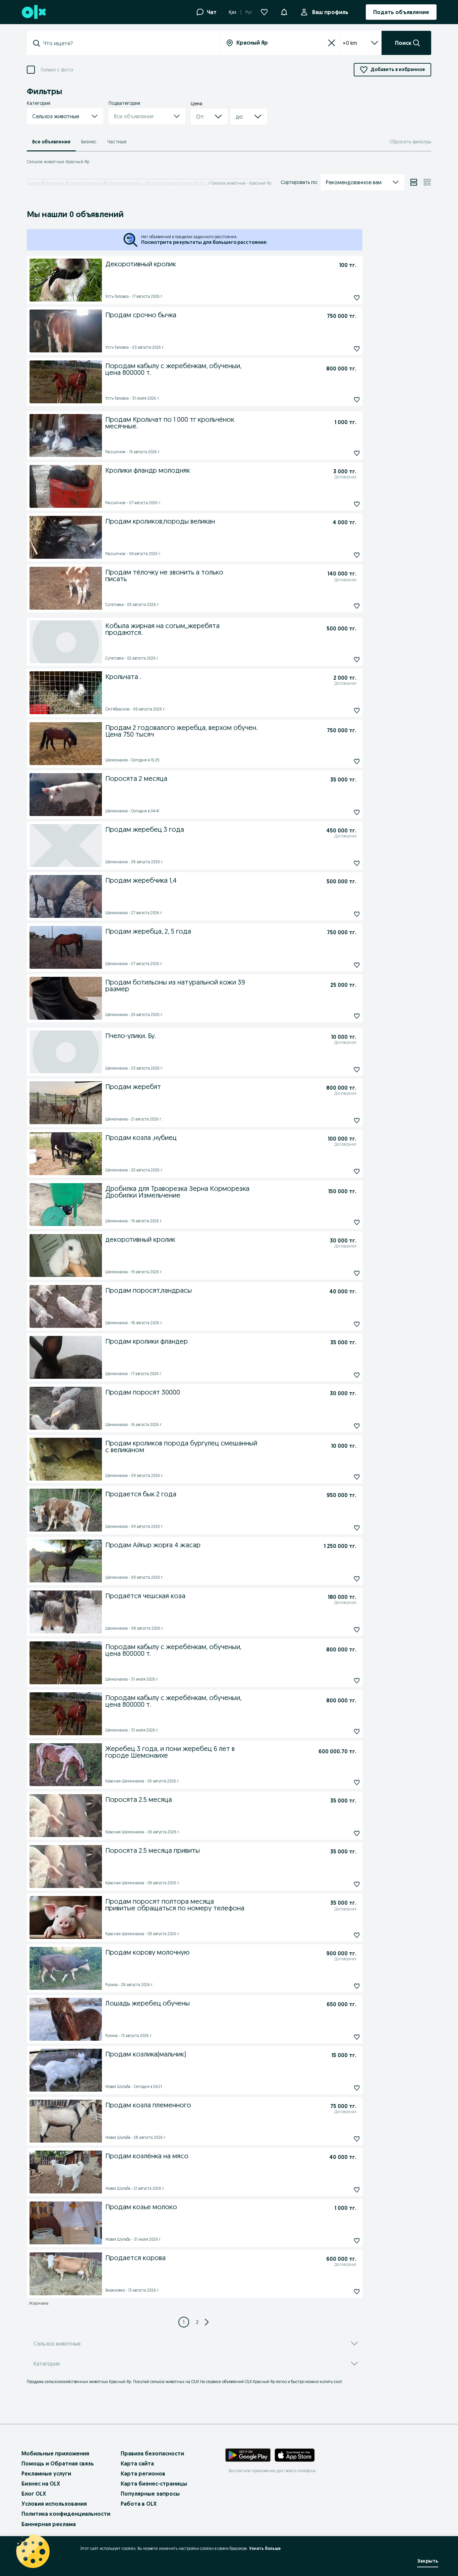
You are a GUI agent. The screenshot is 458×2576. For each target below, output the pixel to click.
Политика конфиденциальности (66, 2514)
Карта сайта (137, 2463)
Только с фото (57, 70)
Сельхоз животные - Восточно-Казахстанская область (157, 183)
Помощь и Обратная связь (58, 2463)
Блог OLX (34, 2494)
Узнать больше (265, 2548)
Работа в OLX (139, 2504)
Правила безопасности (152, 2453)
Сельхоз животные (86, 183)
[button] (284, 11)
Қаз (233, 12)
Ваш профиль (330, 12)
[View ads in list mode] (414, 182)
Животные (55, 183)
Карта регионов (143, 2473)
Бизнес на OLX (41, 2484)
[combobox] (127, 43)
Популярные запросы (150, 2494)
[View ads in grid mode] (427, 182)
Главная (34, 183)
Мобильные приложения (55, 2453)
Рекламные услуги (46, 2473)
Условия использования (54, 2504)
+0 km (350, 43)
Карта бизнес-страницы (154, 2484)
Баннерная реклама (49, 2524)
